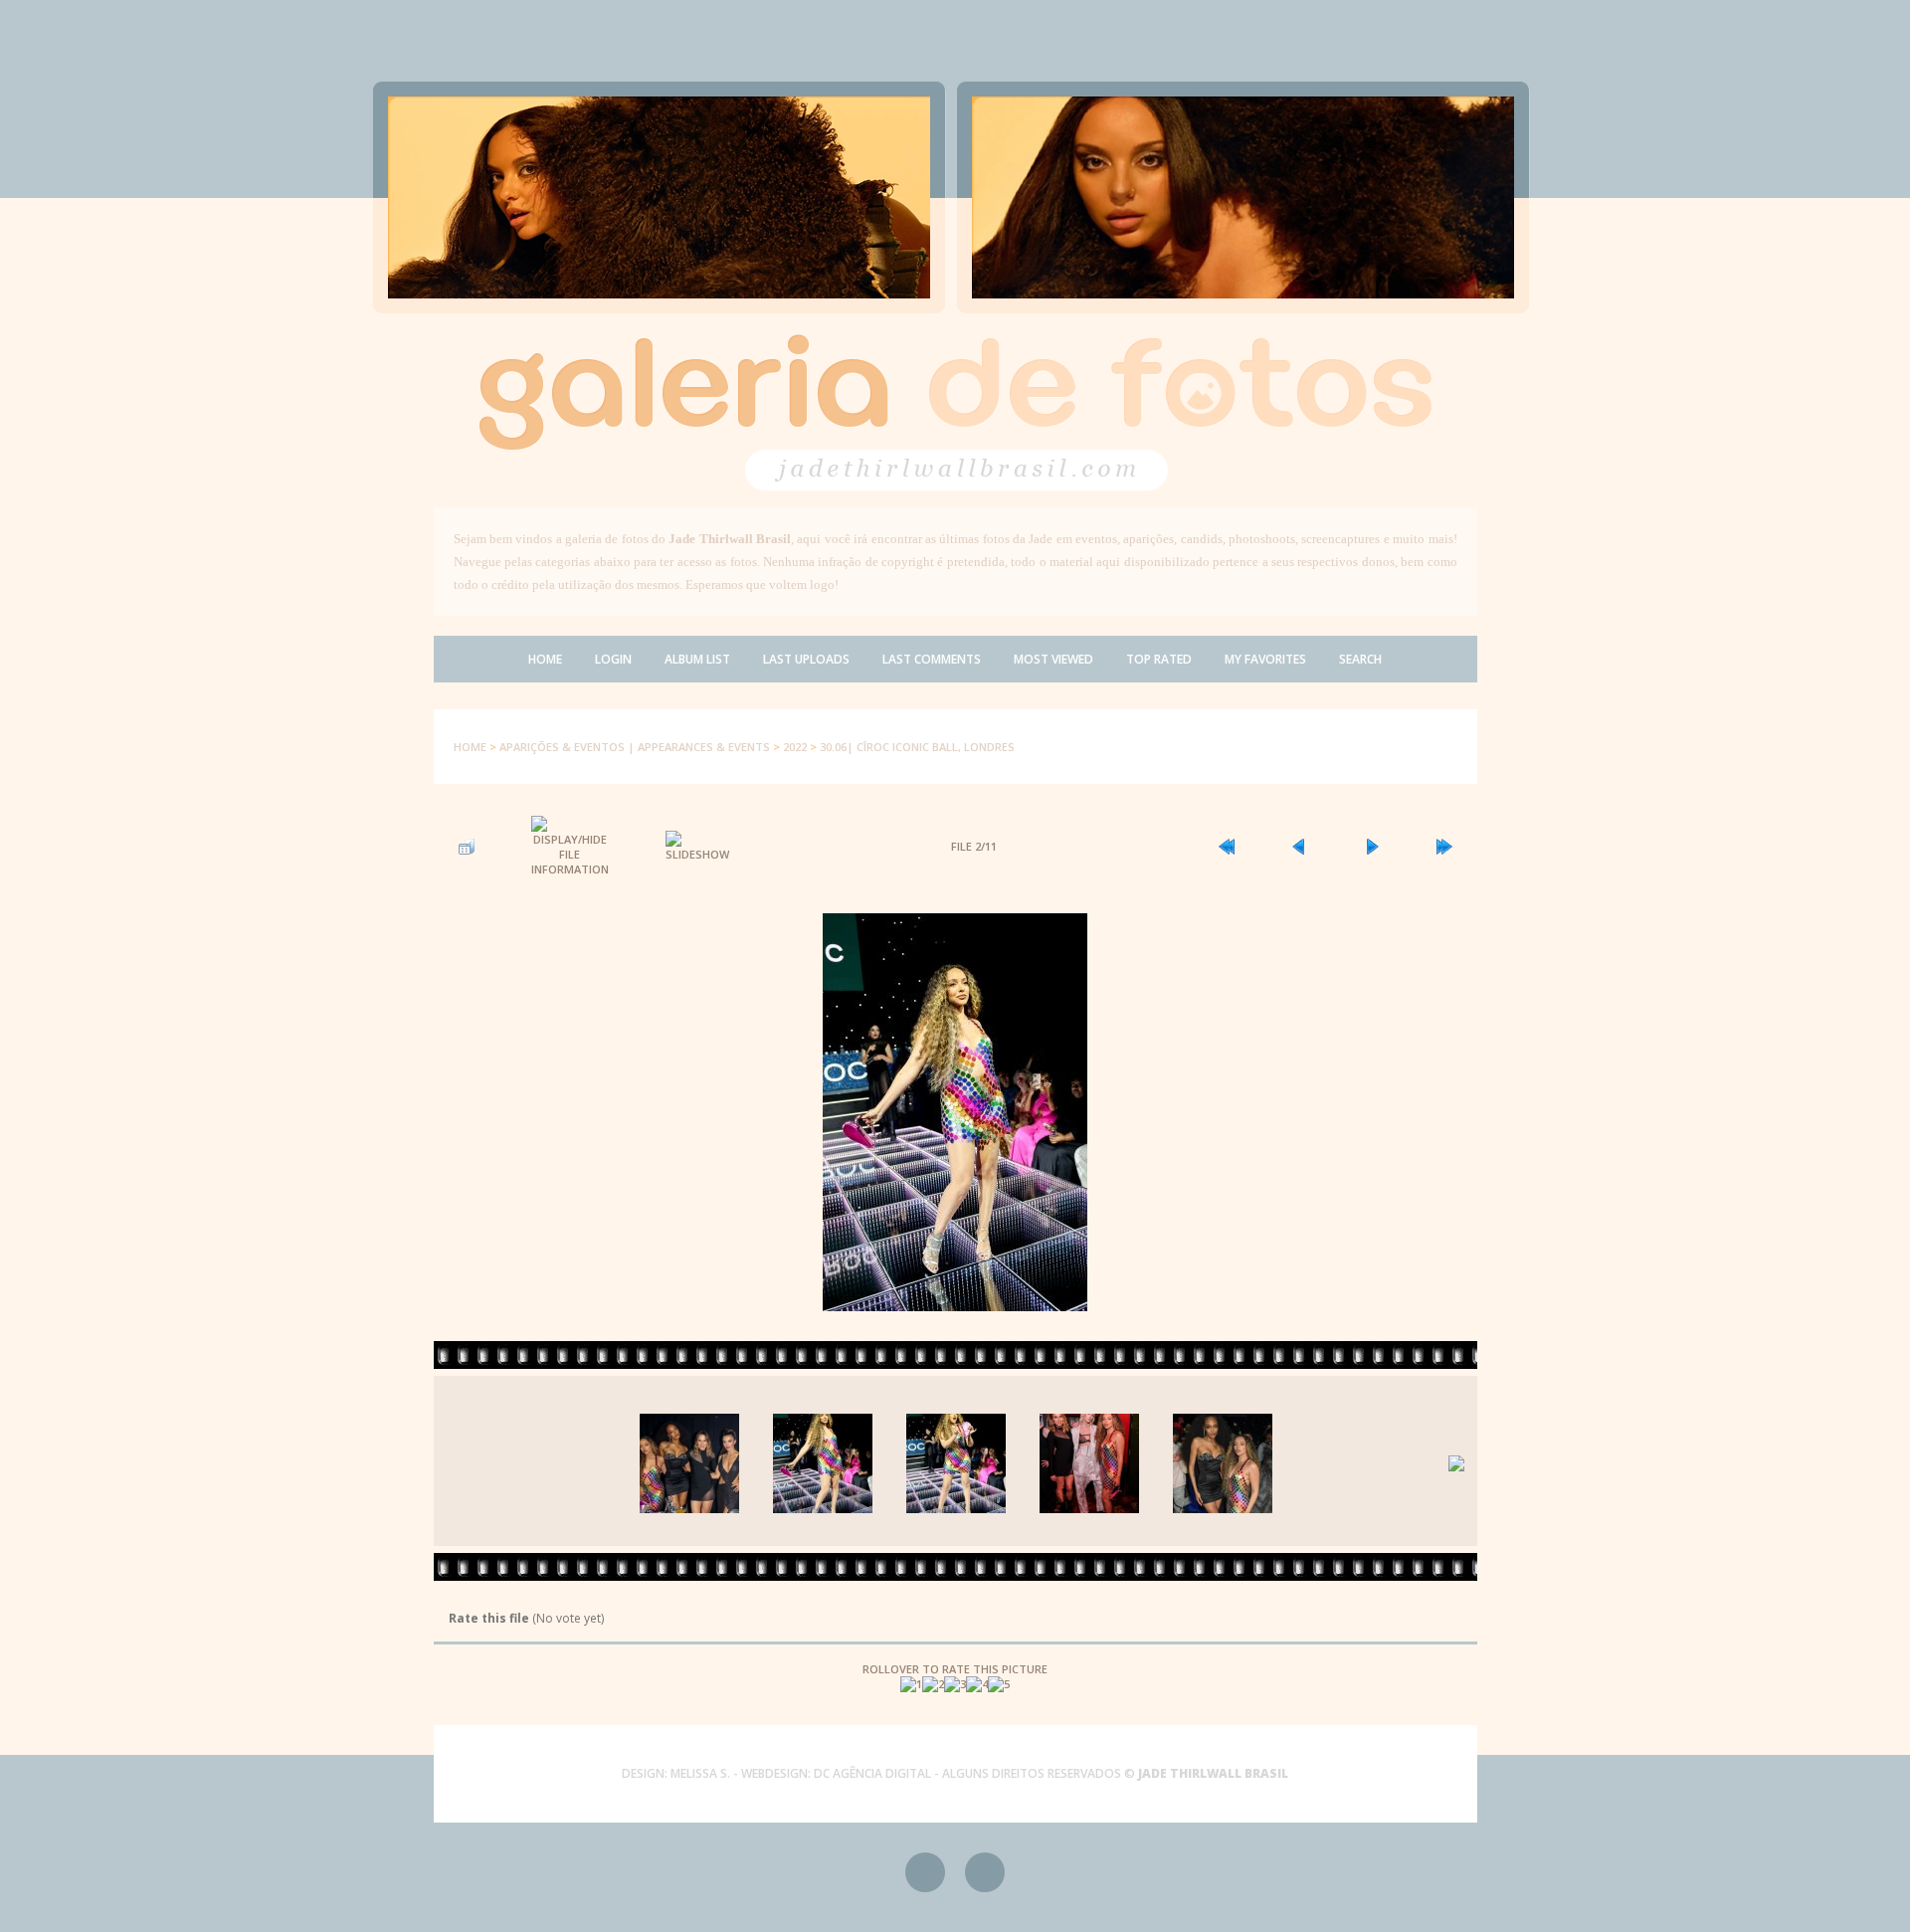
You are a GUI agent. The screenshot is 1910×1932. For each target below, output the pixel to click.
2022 (795, 747)
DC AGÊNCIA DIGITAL (872, 1773)
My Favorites (1265, 659)
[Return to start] (1227, 847)
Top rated (1159, 659)
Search (1360, 659)
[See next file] (1372, 847)
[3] (955, 1684)
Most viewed (1053, 659)
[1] (911, 1684)
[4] (977, 1684)
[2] (933, 1684)
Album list (697, 659)
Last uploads (806, 659)
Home (545, 659)
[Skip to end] (1444, 847)
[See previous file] (1299, 847)
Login (613, 659)
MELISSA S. (700, 1773)
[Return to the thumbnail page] (467, 847)
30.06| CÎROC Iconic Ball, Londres (917, 747)
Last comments (932, 659)
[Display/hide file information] (570, 846)
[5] (999, 1684)
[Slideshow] (697, 846)
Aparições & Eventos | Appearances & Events (635, 747)
